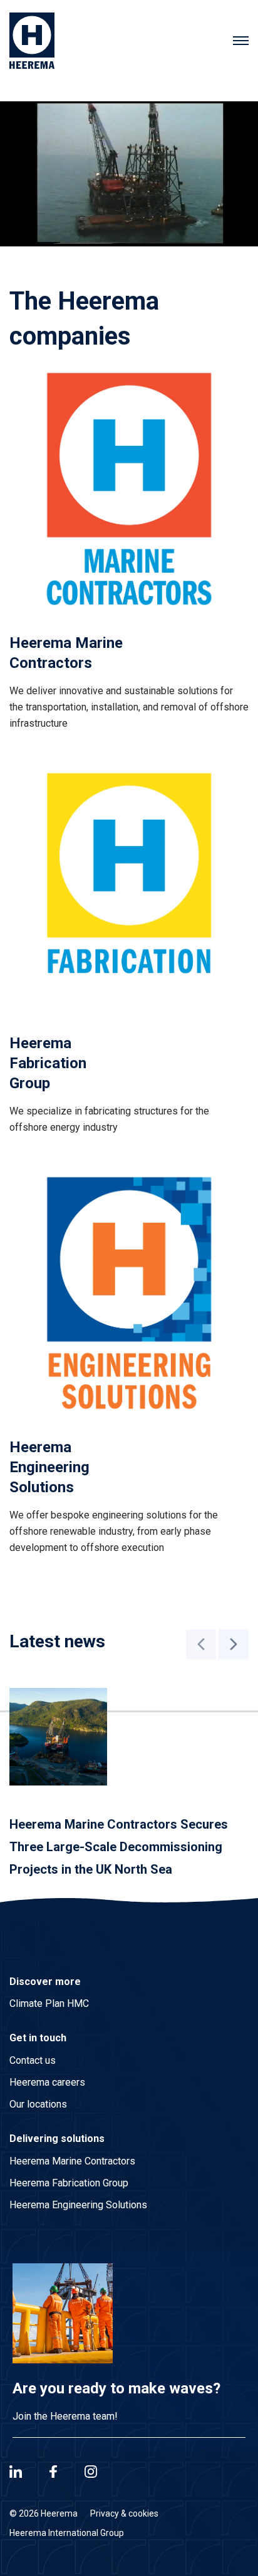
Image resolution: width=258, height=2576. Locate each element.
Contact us (33, 2060)
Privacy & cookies (124, 2513)
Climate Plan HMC (49, 2003)
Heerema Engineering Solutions (78, 2205)
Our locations (38, 2104)
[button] (201, 1644)
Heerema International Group (67, 2533)
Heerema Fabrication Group (69, 2183)
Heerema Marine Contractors (72, 2161)
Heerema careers (47, 2082)
